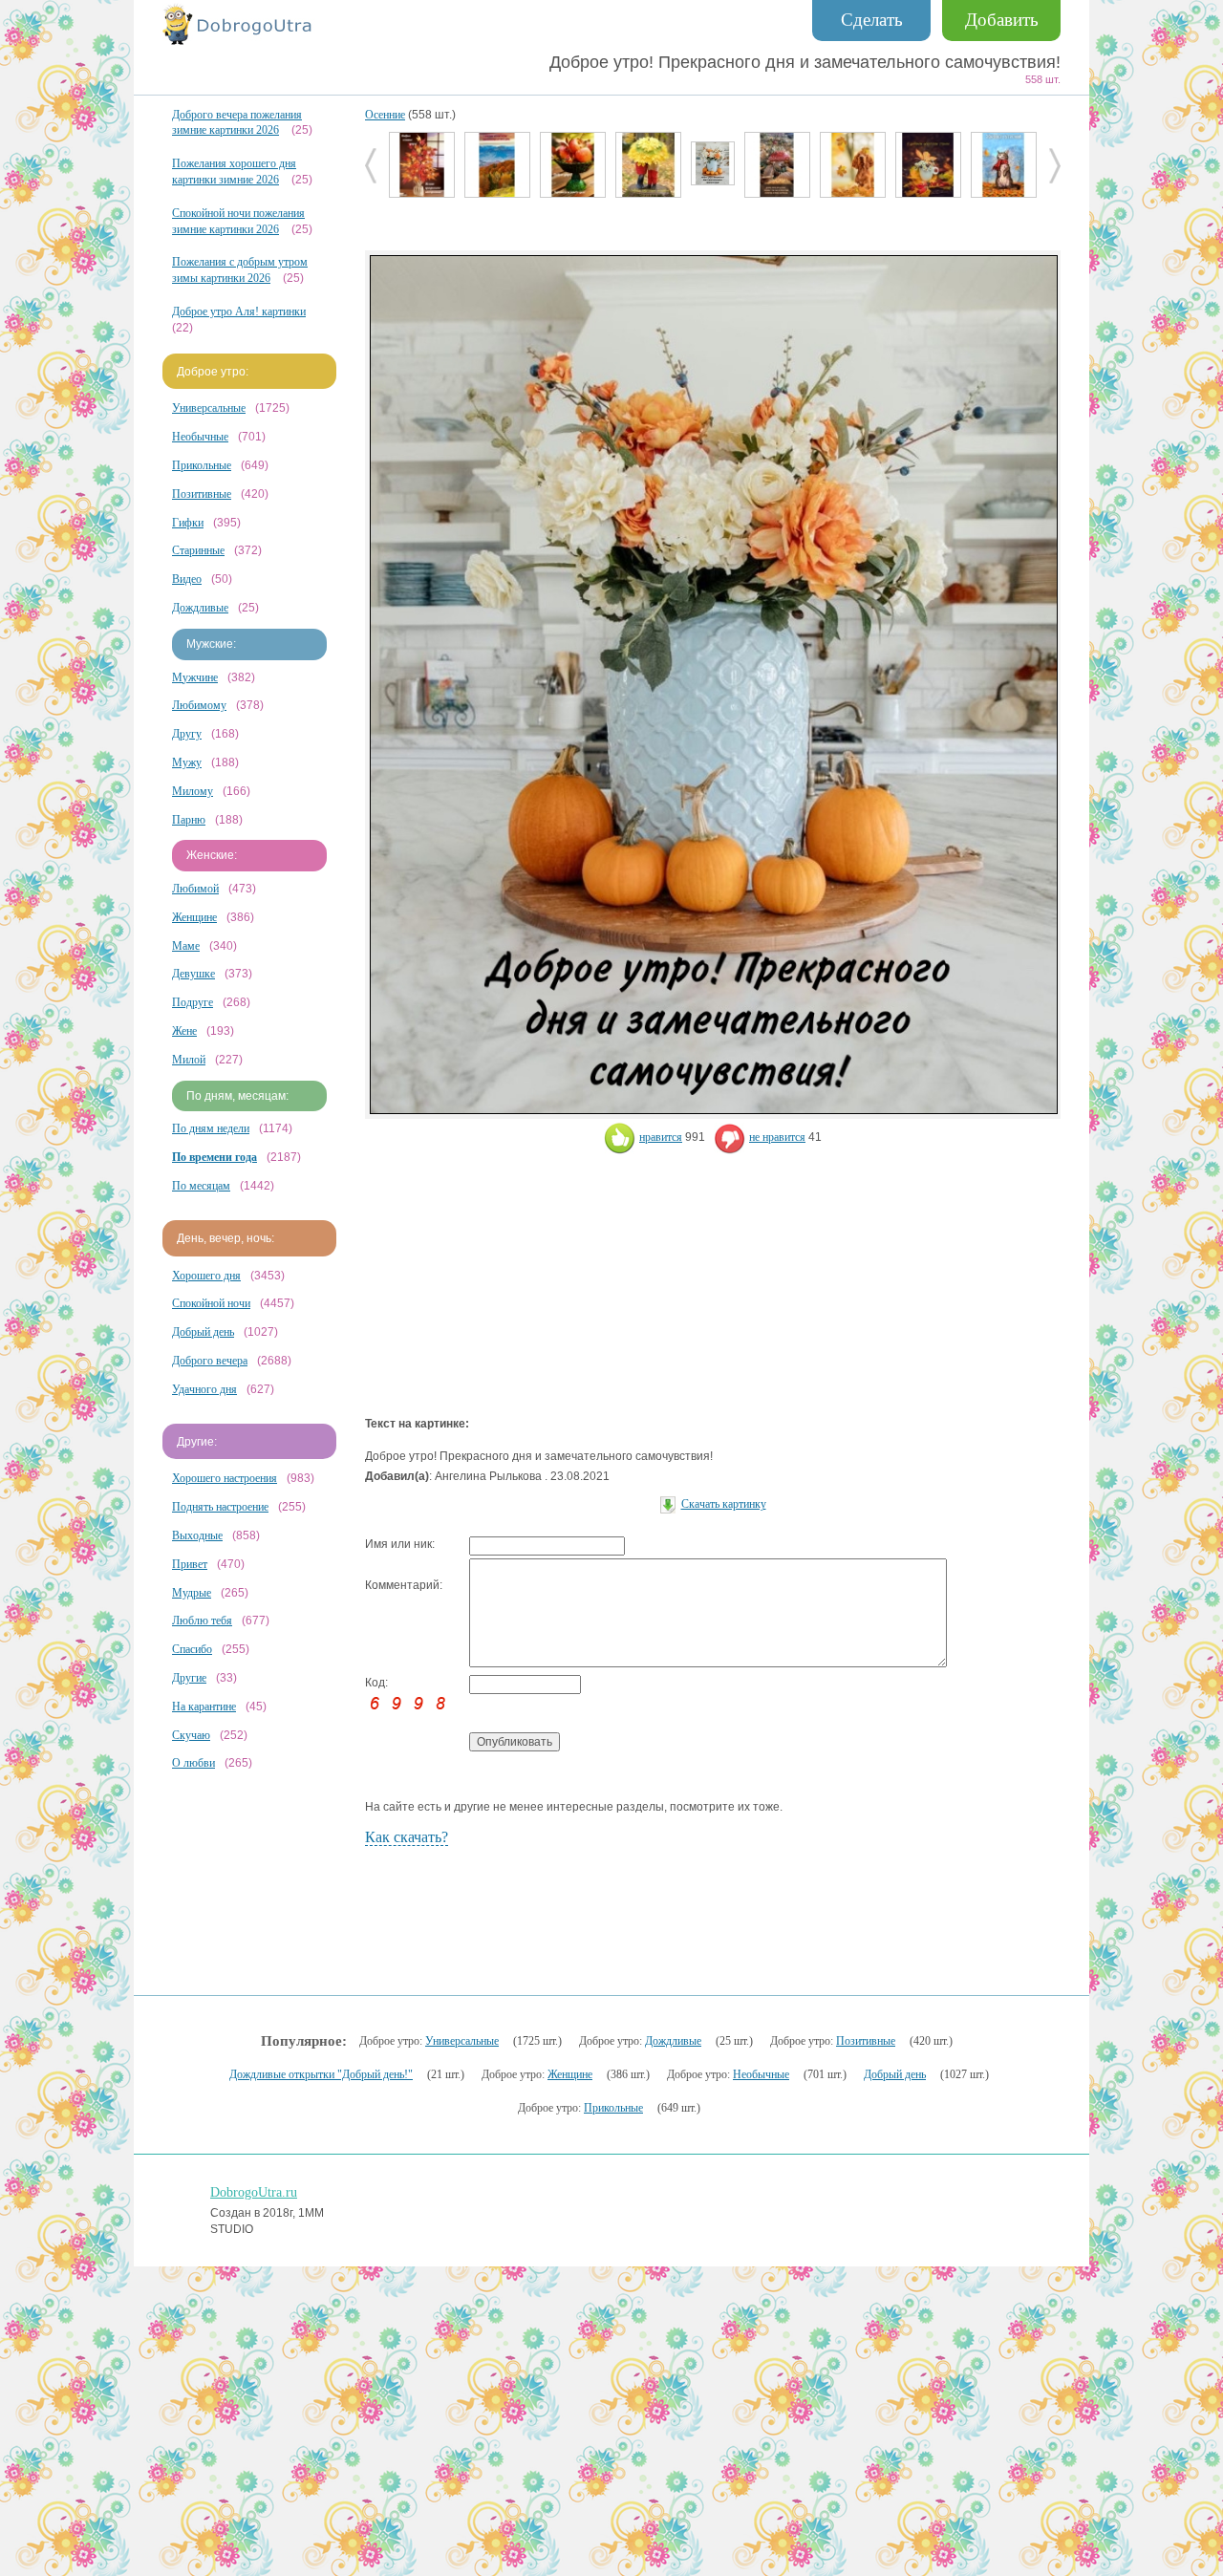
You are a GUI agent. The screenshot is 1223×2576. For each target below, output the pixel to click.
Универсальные (209, 408)
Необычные (200, 437)
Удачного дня (204, 1389)
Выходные (197, 1535)
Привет (190, 1564)
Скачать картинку (724, 1504)
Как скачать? (407, 1837)
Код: (376, 1683)
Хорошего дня (206, 1276)
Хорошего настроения (225, 1478)
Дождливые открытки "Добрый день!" (321, 2074)
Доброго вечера (210, 1361)
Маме (186, 946)
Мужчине (195, 677)
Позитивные (202, 494)
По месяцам (201, 1186)
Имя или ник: (400, 1544)
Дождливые (200, 608)
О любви (193, 1763)
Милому (193, 791)
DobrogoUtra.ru (254, 2192)
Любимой (195, 889)
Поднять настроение (220, 1507)
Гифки (188, 523)
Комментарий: (404, 1585)
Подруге (193, 1002)
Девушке (193, 974)
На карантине (204, 1707)
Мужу (187, 762)
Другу (187, 734)
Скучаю (191, 1735)
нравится (661, 1137)
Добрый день (203, 1332)
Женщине (194, 917)
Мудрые (192, 1593)
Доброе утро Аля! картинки (239, 311)
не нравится (777, 1137)
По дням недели (211, 1128)
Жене (184, 1031)
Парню (189, 820)
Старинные (198, 550)
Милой (189, 1060)
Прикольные (202, 465)
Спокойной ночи (211, 1303)
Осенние (385, 115)
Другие (189, 1678)
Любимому (199, 705)
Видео (187, 579)
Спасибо (192, 1649)
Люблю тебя (202, 1621)
